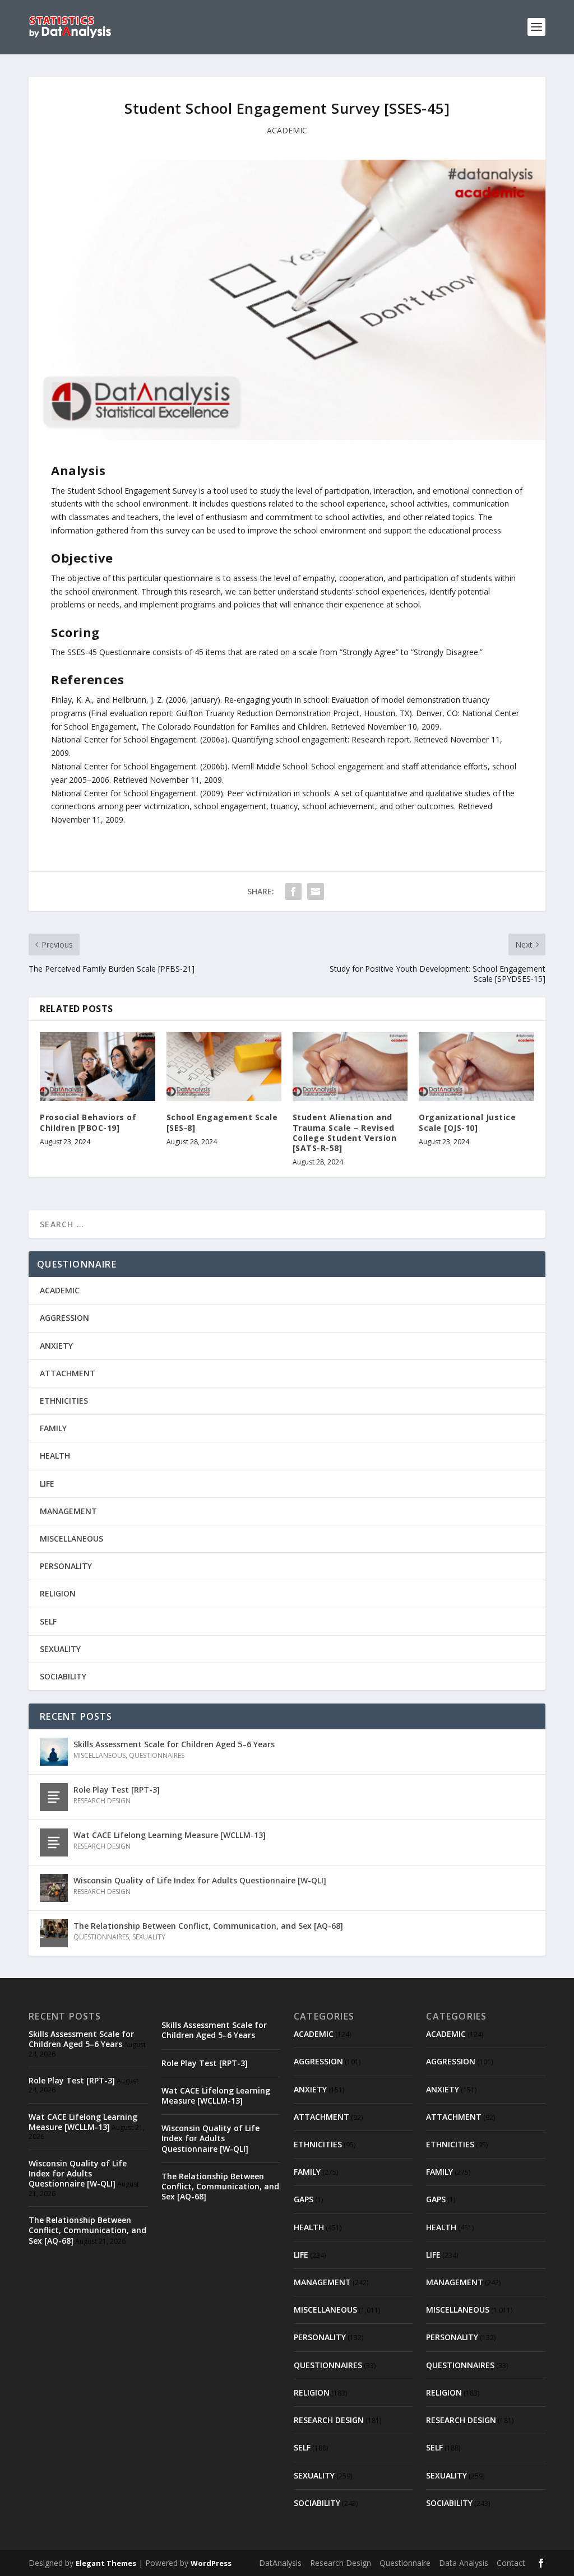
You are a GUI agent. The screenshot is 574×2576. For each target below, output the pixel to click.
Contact (511, 2563)
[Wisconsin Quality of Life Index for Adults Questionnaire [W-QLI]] (54, 1888)
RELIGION (58, 1593)
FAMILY (53, 1428)
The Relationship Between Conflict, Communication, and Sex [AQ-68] (208, 1926)
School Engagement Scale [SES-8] (222, 1122)
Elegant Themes (106, 2563)
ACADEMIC (287, 130)
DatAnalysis (280, 2563)
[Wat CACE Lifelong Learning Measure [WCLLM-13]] (54, 1842)
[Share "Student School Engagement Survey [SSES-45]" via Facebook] (293, 892)
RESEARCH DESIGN (102, 1801)
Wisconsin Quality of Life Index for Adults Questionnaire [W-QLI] (200, 1880)
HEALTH (55, 1456)
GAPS (304, 2199)
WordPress (211, 2563)
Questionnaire (405, 2563)
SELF (48, 1621)
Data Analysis (464, 2563)
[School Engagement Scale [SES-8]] (224, 1067)
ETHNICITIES (64, 1401)
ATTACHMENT (68, 1373)
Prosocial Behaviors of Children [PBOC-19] (88, 1122)
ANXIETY (56, 1346)
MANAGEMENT (68, 1511)
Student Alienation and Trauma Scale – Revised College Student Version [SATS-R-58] (345, 1132)
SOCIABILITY (63, 1676)
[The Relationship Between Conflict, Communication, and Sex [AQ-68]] (54, 1933)
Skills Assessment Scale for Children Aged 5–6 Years (174, 1744)
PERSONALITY (66, 1566)
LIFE (47, 1484)
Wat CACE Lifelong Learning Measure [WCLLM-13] (170, 1835)
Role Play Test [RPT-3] (117, 1790)
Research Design (341, 2563)
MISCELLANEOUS (71, 1538)
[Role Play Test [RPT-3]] (54, 1797)
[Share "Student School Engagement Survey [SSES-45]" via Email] (316, 892)
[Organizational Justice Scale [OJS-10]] (476, 1067)
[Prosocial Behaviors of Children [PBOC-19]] (97, 1067)
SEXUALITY (60, 1649)
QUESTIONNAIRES (157, 1755)
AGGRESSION (64, 1318)
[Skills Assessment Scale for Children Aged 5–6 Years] (54, 1752)
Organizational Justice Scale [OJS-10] (467, 1122)
